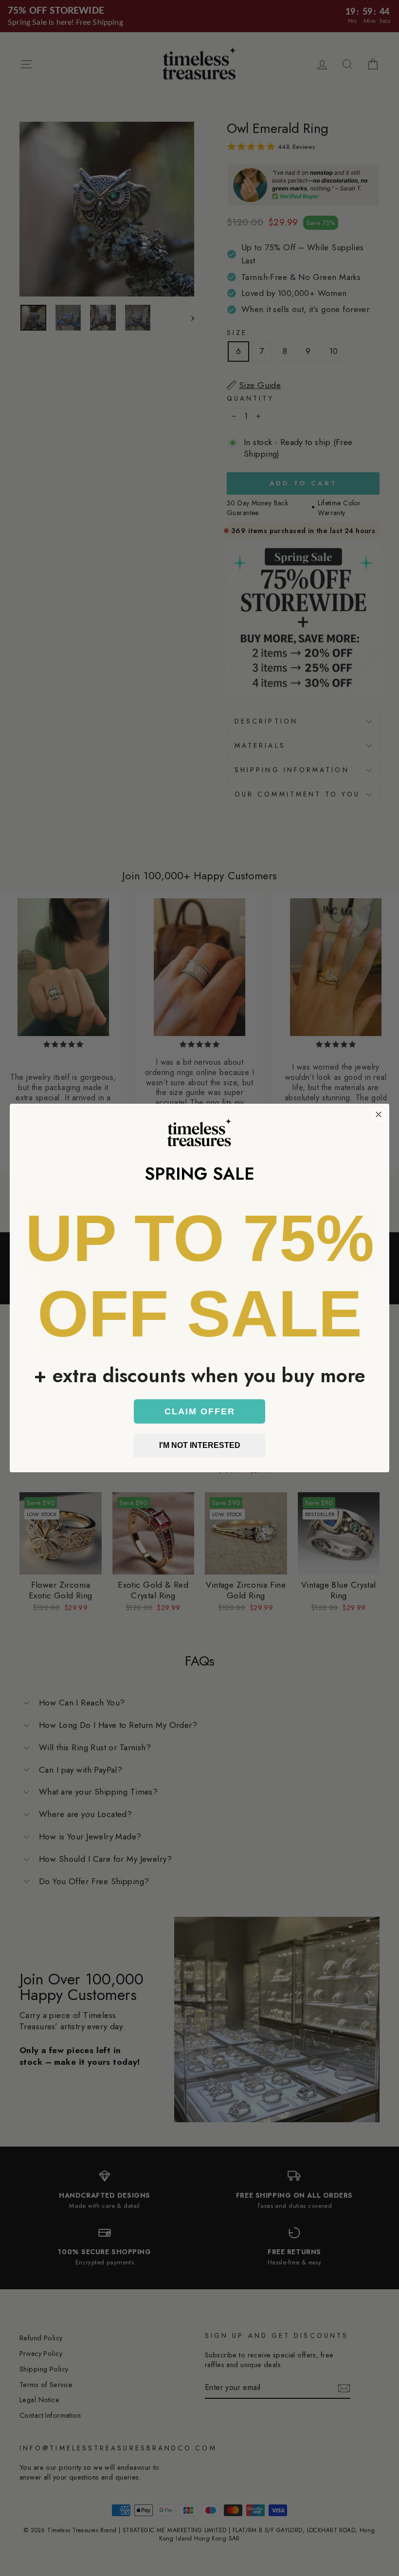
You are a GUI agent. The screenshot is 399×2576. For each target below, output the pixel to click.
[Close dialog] (379, 1114)
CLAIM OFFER (200, 1411)
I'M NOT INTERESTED (200, 1445)
